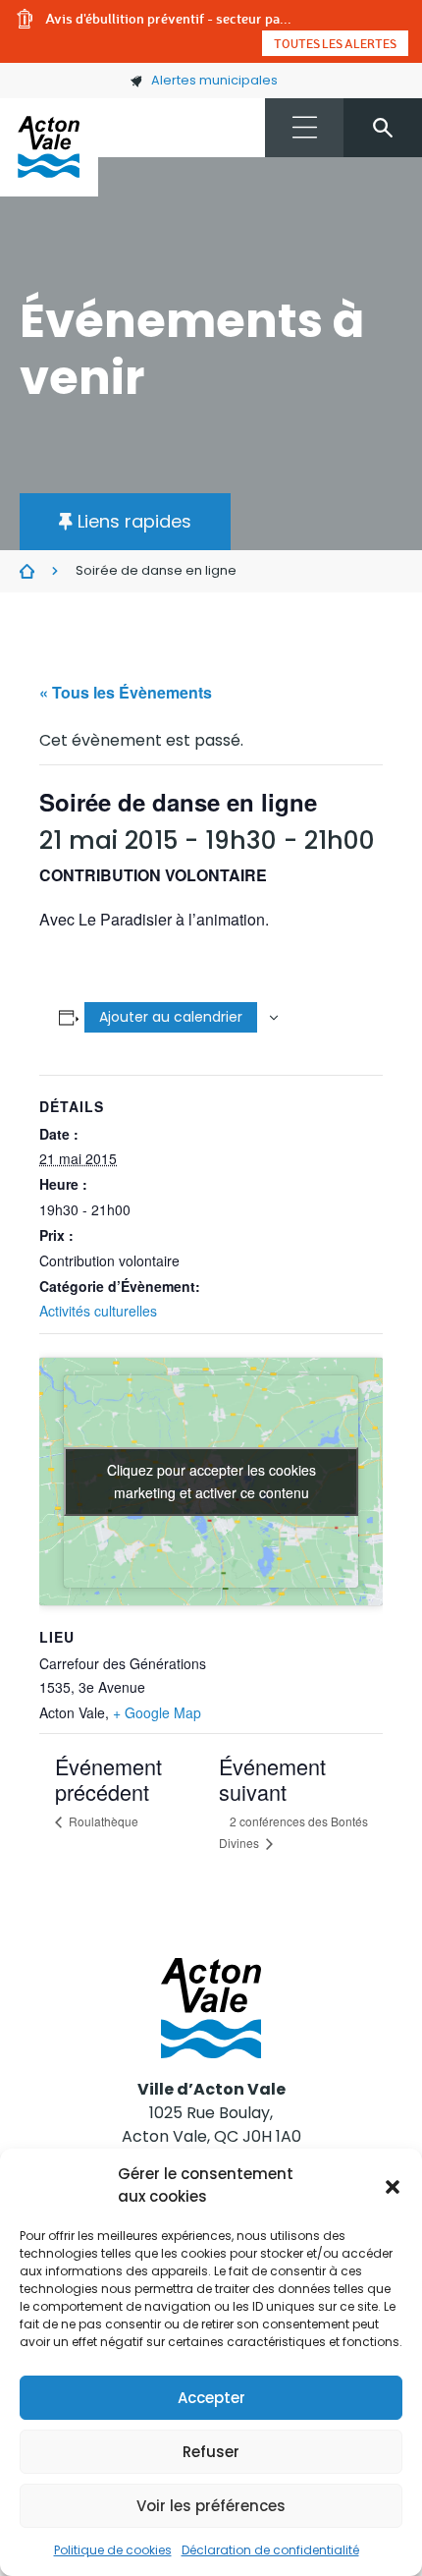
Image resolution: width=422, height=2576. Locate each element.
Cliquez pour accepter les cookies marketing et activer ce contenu (211, 1481)
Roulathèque (102, 1821)
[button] (393, 2186)
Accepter (211, 2398)
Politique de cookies (113, 2550)
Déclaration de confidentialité (270, 2550)
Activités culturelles (98, 1311)
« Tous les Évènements (126, 692)
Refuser (211, 2452)
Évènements (27, 572)
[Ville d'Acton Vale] (49, 147)
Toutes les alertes (335, 43)
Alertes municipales (214, 80)
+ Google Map (157, 1712)
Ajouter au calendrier (171, 1017)
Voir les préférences (211, 2506)
